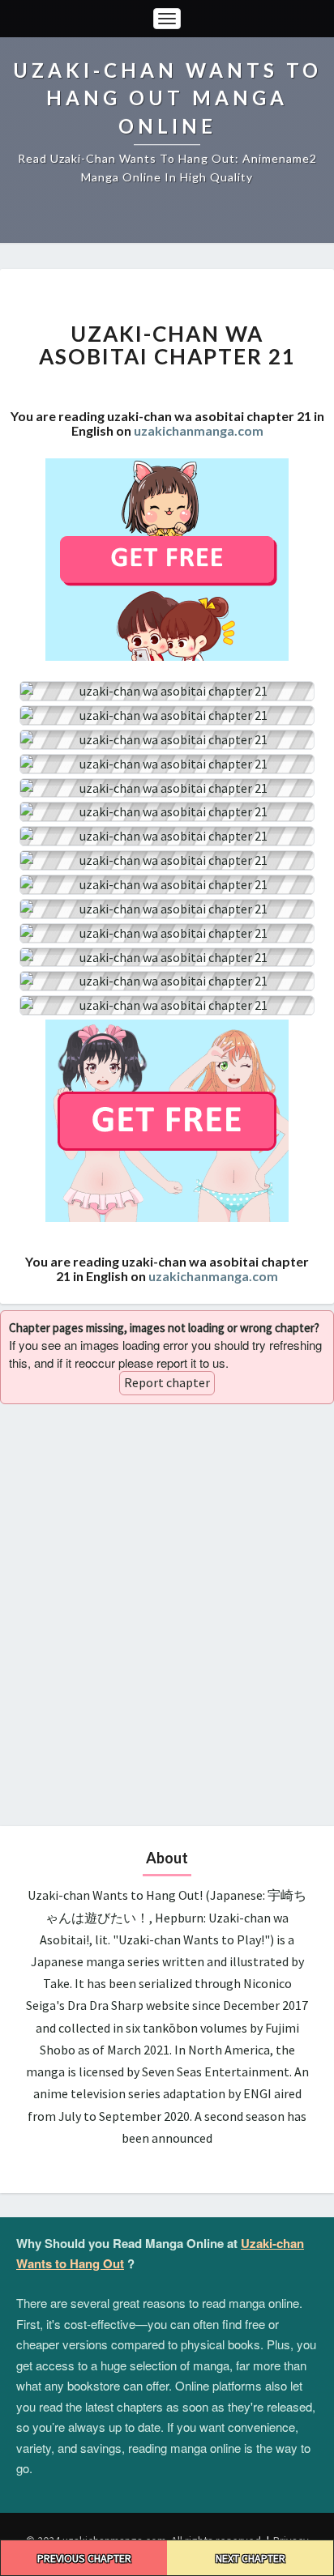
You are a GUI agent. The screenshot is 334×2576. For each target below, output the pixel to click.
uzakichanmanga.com (199, 430)
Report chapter (167, 1382)
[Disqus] (167, 1612)
